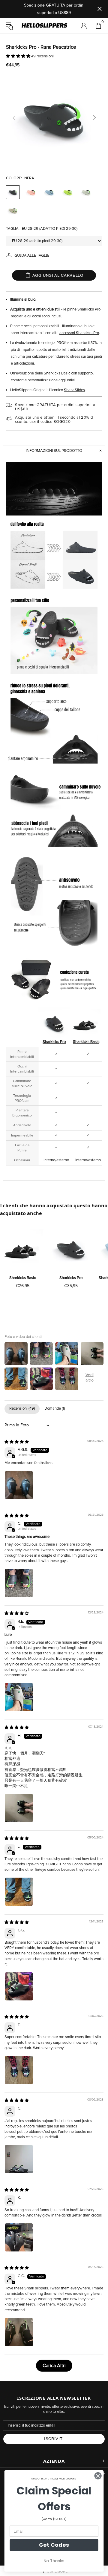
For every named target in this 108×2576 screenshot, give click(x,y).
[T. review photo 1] (19, 2070)
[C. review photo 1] (19, 1583)
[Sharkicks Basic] (23, 1249)
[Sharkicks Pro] (71, 1249)
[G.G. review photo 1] (19, 1986)
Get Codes (54, 2545)
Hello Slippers (44, 26)
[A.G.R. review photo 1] (19, 1485)
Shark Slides (74, 390)
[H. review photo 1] (19, 1808)
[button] (19, 56)
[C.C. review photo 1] (19, 2332)
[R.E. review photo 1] (19, 1697)
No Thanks (54, 2561)
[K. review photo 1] (19, 2237)
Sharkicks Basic (86, 1042)
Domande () (55, 1409)
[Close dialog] (98, 2476)
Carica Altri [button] (54, 2366)
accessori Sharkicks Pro (79, 333)
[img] (17, 1442)
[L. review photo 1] (19, 1892)
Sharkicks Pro (89, 309)
